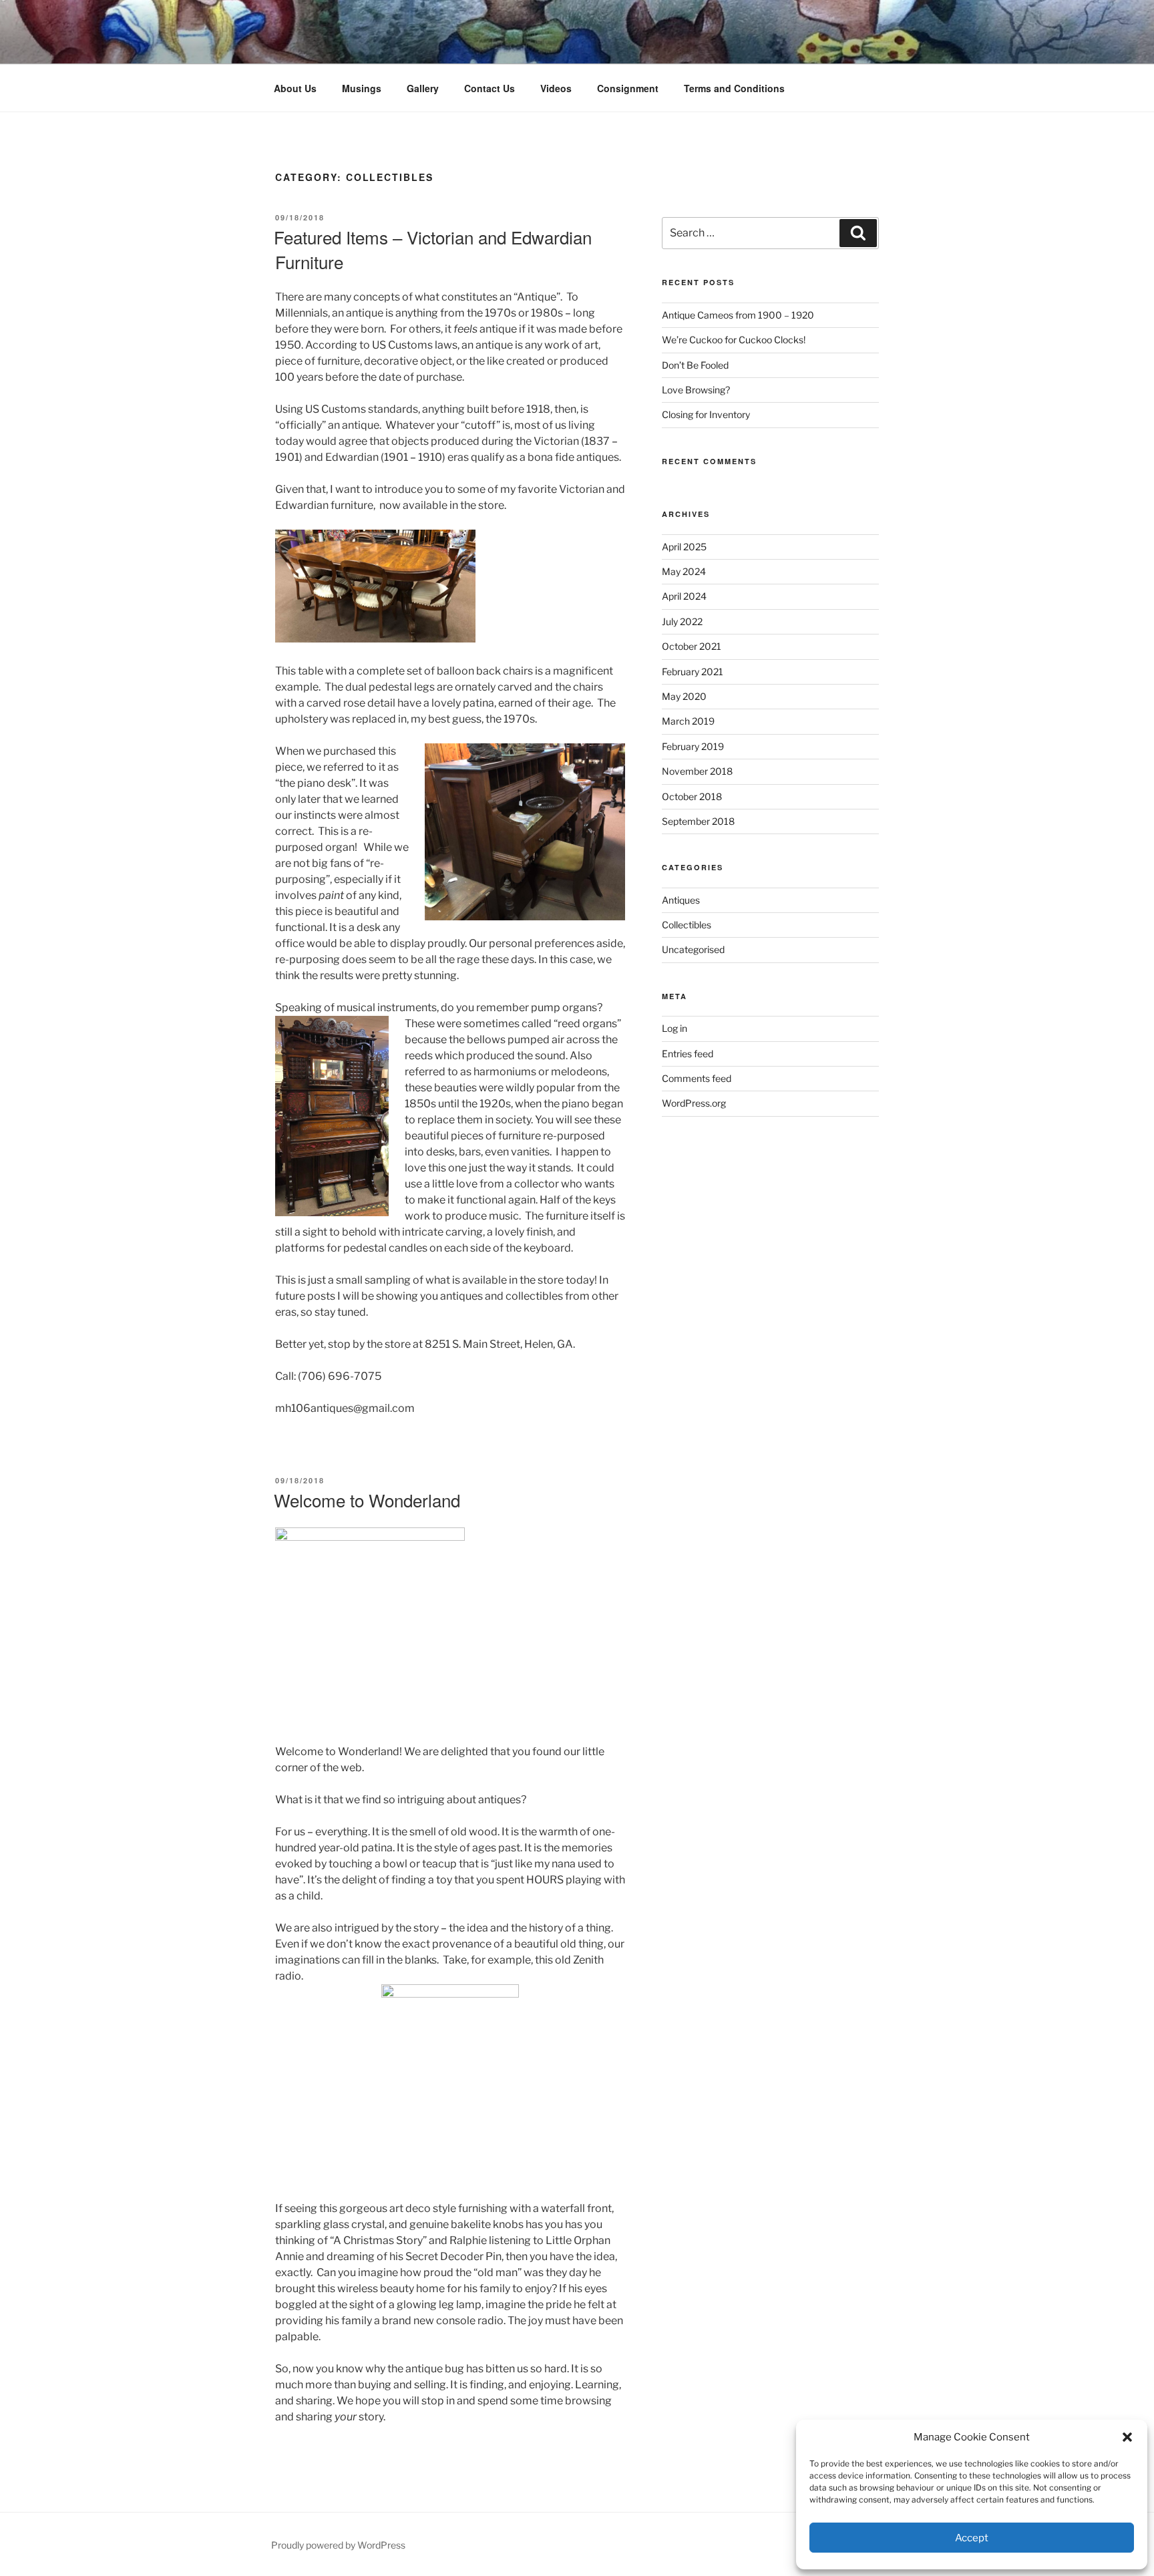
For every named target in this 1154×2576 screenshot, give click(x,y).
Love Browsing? (696, 390)
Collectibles (687, 925)
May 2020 (684, 696)
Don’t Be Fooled (695, 365)
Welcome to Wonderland (367, 1500)
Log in (675, 1028)
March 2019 (688, 721)
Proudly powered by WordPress (338, 2545)
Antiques (681, 900)
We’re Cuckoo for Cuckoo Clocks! (734, 340)
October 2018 (692, 796)
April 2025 (684, 547)
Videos (556, 88)
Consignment (628, 88)
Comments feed (697, 1078)
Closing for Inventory (706, 414)
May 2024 (684, 571)
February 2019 (693, 746)
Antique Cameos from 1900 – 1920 (738, 315)
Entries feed (688, 1054)
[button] (1127, 2437)
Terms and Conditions (734, 88)
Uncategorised (693, 949)
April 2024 (684, 596)
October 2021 (692, 646)
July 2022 (682, 621)
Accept (972, 2538)
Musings (362, 88)
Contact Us (490, 88)
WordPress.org (694, 1103)
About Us (295, 88)
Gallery (423, 88)
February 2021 (693, 672)
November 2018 (697, 771)
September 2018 (698, 821)
